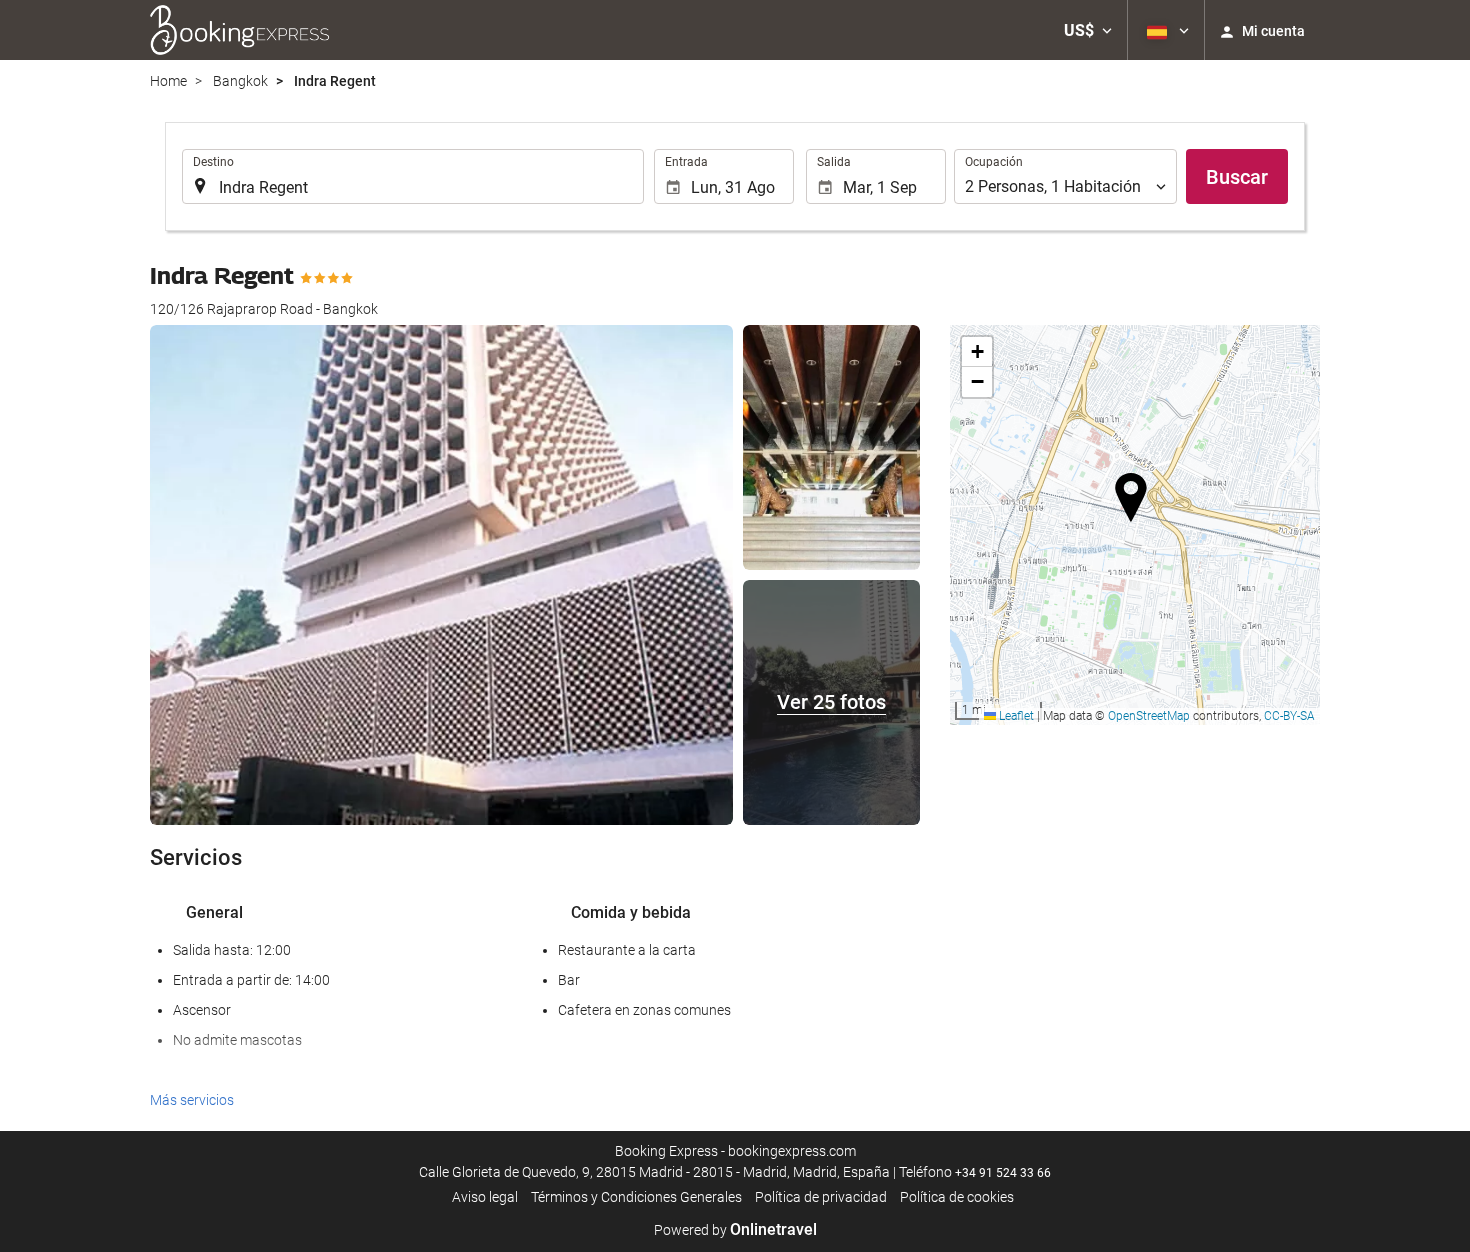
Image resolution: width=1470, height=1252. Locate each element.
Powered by (735, 1230)
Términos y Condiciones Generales (636, 1197)
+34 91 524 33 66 (1003, 1173)
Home (168, 81)
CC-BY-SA (1289, 716)
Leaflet (1015, 716)
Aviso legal (485, 1197)
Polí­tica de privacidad (821, 1197)
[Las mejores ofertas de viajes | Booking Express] (240, 30)
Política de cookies (957, 1197)
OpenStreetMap (1149, 716)
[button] (1088, 30)
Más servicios (192, 1100)
